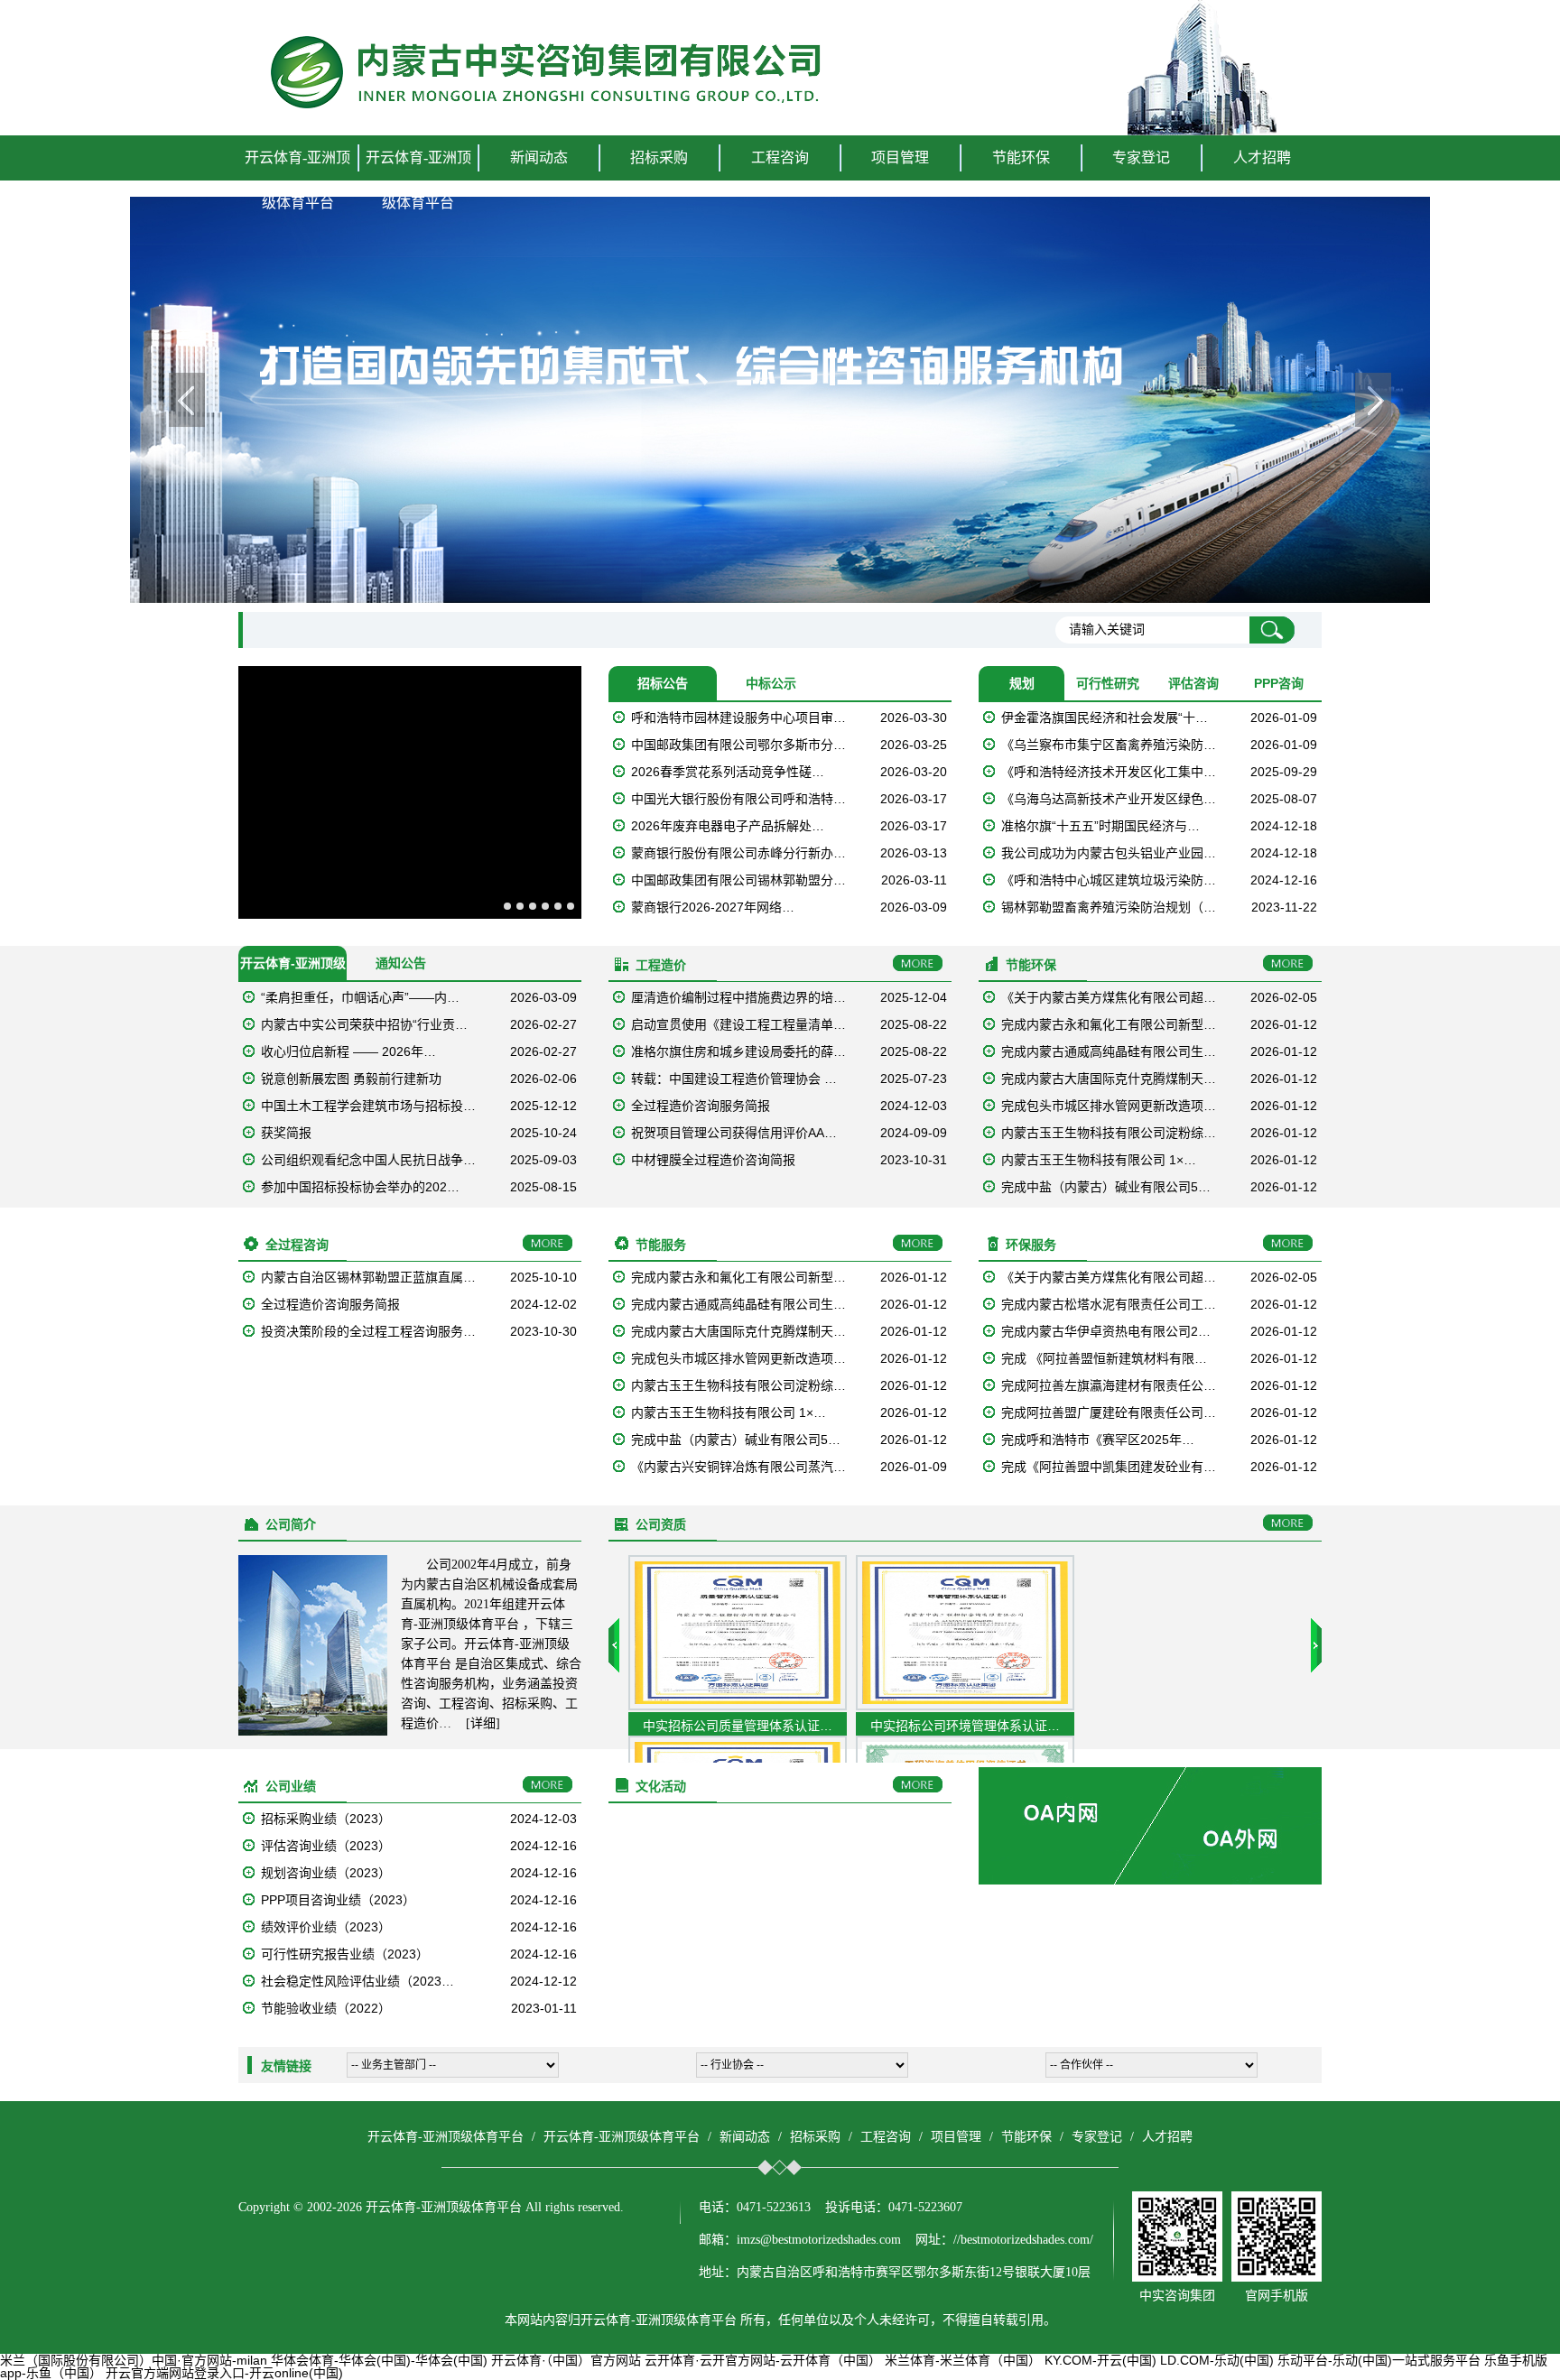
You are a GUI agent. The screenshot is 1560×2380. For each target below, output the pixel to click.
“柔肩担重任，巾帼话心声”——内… (360, 997)
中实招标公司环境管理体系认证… (965, 1726)
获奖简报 (286, 1133)
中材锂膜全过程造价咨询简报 (713, 1160)
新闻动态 (745, 2137)
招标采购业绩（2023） (326, 1819)
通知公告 (401, 963)
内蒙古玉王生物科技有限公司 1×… (1099, 1160)
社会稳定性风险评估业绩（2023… (357, 1981)
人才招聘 (1262, 157)
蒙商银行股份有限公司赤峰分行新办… (738, 853)
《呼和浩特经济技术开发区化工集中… (1109, 772)
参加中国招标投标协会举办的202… (360, 1187)
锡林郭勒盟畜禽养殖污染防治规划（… (1109, 907)
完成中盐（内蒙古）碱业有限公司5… (1106, 1187)
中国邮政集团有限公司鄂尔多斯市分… (738, 745)
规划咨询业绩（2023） (326, 1873)
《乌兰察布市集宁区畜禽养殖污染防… (1109, 745)
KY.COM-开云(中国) (1100, 2360)
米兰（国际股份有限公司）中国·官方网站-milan (134, 2360)
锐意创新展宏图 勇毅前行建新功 (351, 1079)
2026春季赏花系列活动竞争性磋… (728, 772)
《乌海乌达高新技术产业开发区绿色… (1109, 799)
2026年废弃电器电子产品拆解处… (728, 826)
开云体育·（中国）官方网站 (566, 2360)
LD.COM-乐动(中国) (1217, 2360)
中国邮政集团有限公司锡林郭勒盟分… (738, 880)
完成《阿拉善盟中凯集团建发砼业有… (1109, 1467)
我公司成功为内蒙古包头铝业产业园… (1109, 853)
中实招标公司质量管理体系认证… (738, 1726)
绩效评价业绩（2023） (326, 1927)
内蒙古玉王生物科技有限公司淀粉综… (1109, 1133)
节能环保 (1026, 2137)
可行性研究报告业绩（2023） (345, 1954)
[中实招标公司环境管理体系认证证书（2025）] (965, 1706)
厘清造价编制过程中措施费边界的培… (738, 997)
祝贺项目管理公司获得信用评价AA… (734, 1133)
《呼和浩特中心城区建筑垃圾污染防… (1109, 880)
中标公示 (771, 683)
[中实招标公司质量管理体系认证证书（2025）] (738, 1706)
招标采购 (815, 2137)
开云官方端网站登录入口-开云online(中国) (224, 2373)
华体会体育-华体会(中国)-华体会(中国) (379, 2360)
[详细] (483, 1723)
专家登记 (1141, 157)
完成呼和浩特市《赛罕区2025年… (1098, 1440)
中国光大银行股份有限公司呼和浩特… (738, 799)
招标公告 (663, 683)
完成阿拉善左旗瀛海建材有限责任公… (1109, 1385)
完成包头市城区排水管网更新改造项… (1109, 1106)
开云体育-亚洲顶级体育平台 (297, 180)
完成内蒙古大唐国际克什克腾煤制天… (1109, 1079)
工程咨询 (886, 2137)
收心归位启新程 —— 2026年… (348, 1051)
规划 (1022, 683)
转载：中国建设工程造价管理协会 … (734, 1079)
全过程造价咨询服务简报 (701, 1106)
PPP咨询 (1279, 683)
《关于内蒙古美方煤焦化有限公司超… (1109, 997)
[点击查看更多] (918, 964)
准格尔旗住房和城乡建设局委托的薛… (738, 1051)
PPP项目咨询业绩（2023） (338, 1900)
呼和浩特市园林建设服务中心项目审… (738, 718)
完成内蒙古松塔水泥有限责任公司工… (1109, 1304)
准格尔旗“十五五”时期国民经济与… (1100, 826)
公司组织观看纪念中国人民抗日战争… (368, 1160)
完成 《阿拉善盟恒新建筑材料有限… (1104, 1358)
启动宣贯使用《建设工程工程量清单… (738, 1024)
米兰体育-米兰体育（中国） (963, 2360)
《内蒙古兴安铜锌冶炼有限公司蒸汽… (738, 1467)
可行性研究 (1108, 683)
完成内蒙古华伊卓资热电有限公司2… (1106, 1331)
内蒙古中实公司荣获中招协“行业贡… (364, 1024)
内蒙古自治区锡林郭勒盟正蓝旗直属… (368, 1277)
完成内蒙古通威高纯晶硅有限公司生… (1109, 1051)
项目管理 (956, 2137)
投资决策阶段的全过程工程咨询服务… (368, 1331)
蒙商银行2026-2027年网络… (713, 907)
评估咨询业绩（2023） (326, 1846)
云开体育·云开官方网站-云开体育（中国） (763, 2360)
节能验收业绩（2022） (326, 2008)
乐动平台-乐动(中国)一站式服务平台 (1379, 2360)
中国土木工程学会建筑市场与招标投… (368, 1106)
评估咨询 (1193, 683)
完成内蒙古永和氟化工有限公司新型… (1109, 1024)
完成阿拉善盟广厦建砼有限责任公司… (1109, 1412)
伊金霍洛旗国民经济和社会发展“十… (1105, 718)
